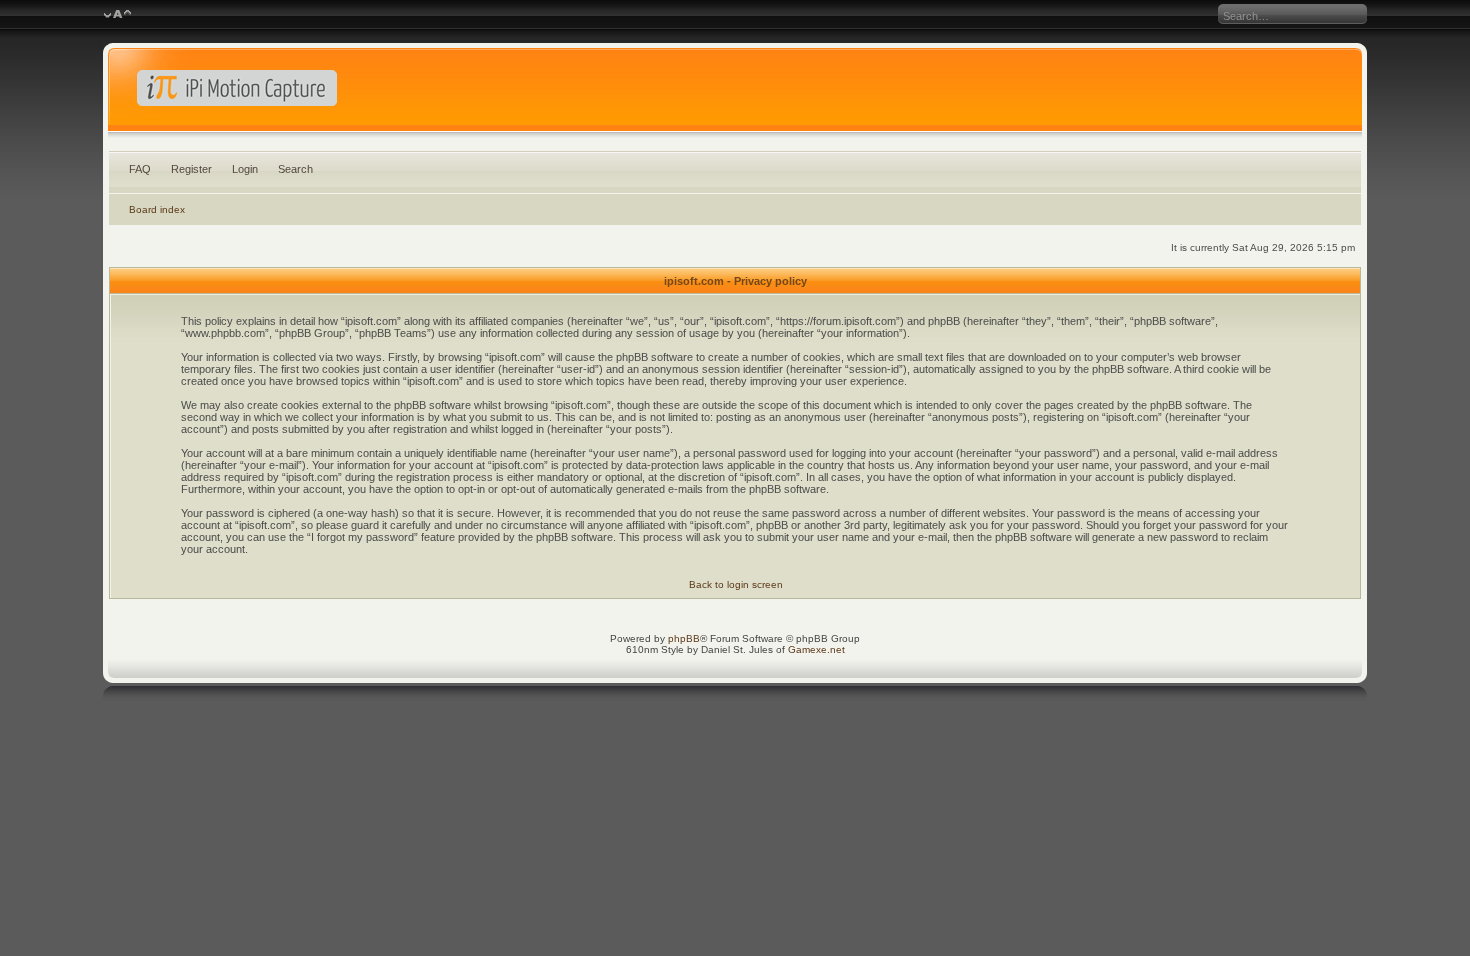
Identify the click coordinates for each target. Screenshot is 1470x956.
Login (245, 169)
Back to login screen (736, 584)
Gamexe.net (816, 649)
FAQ (140, 169)
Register (191, 169)
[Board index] (735, 94)
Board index (157, 209)
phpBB (684, 638)
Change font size (117, 15)
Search (295, 169)
